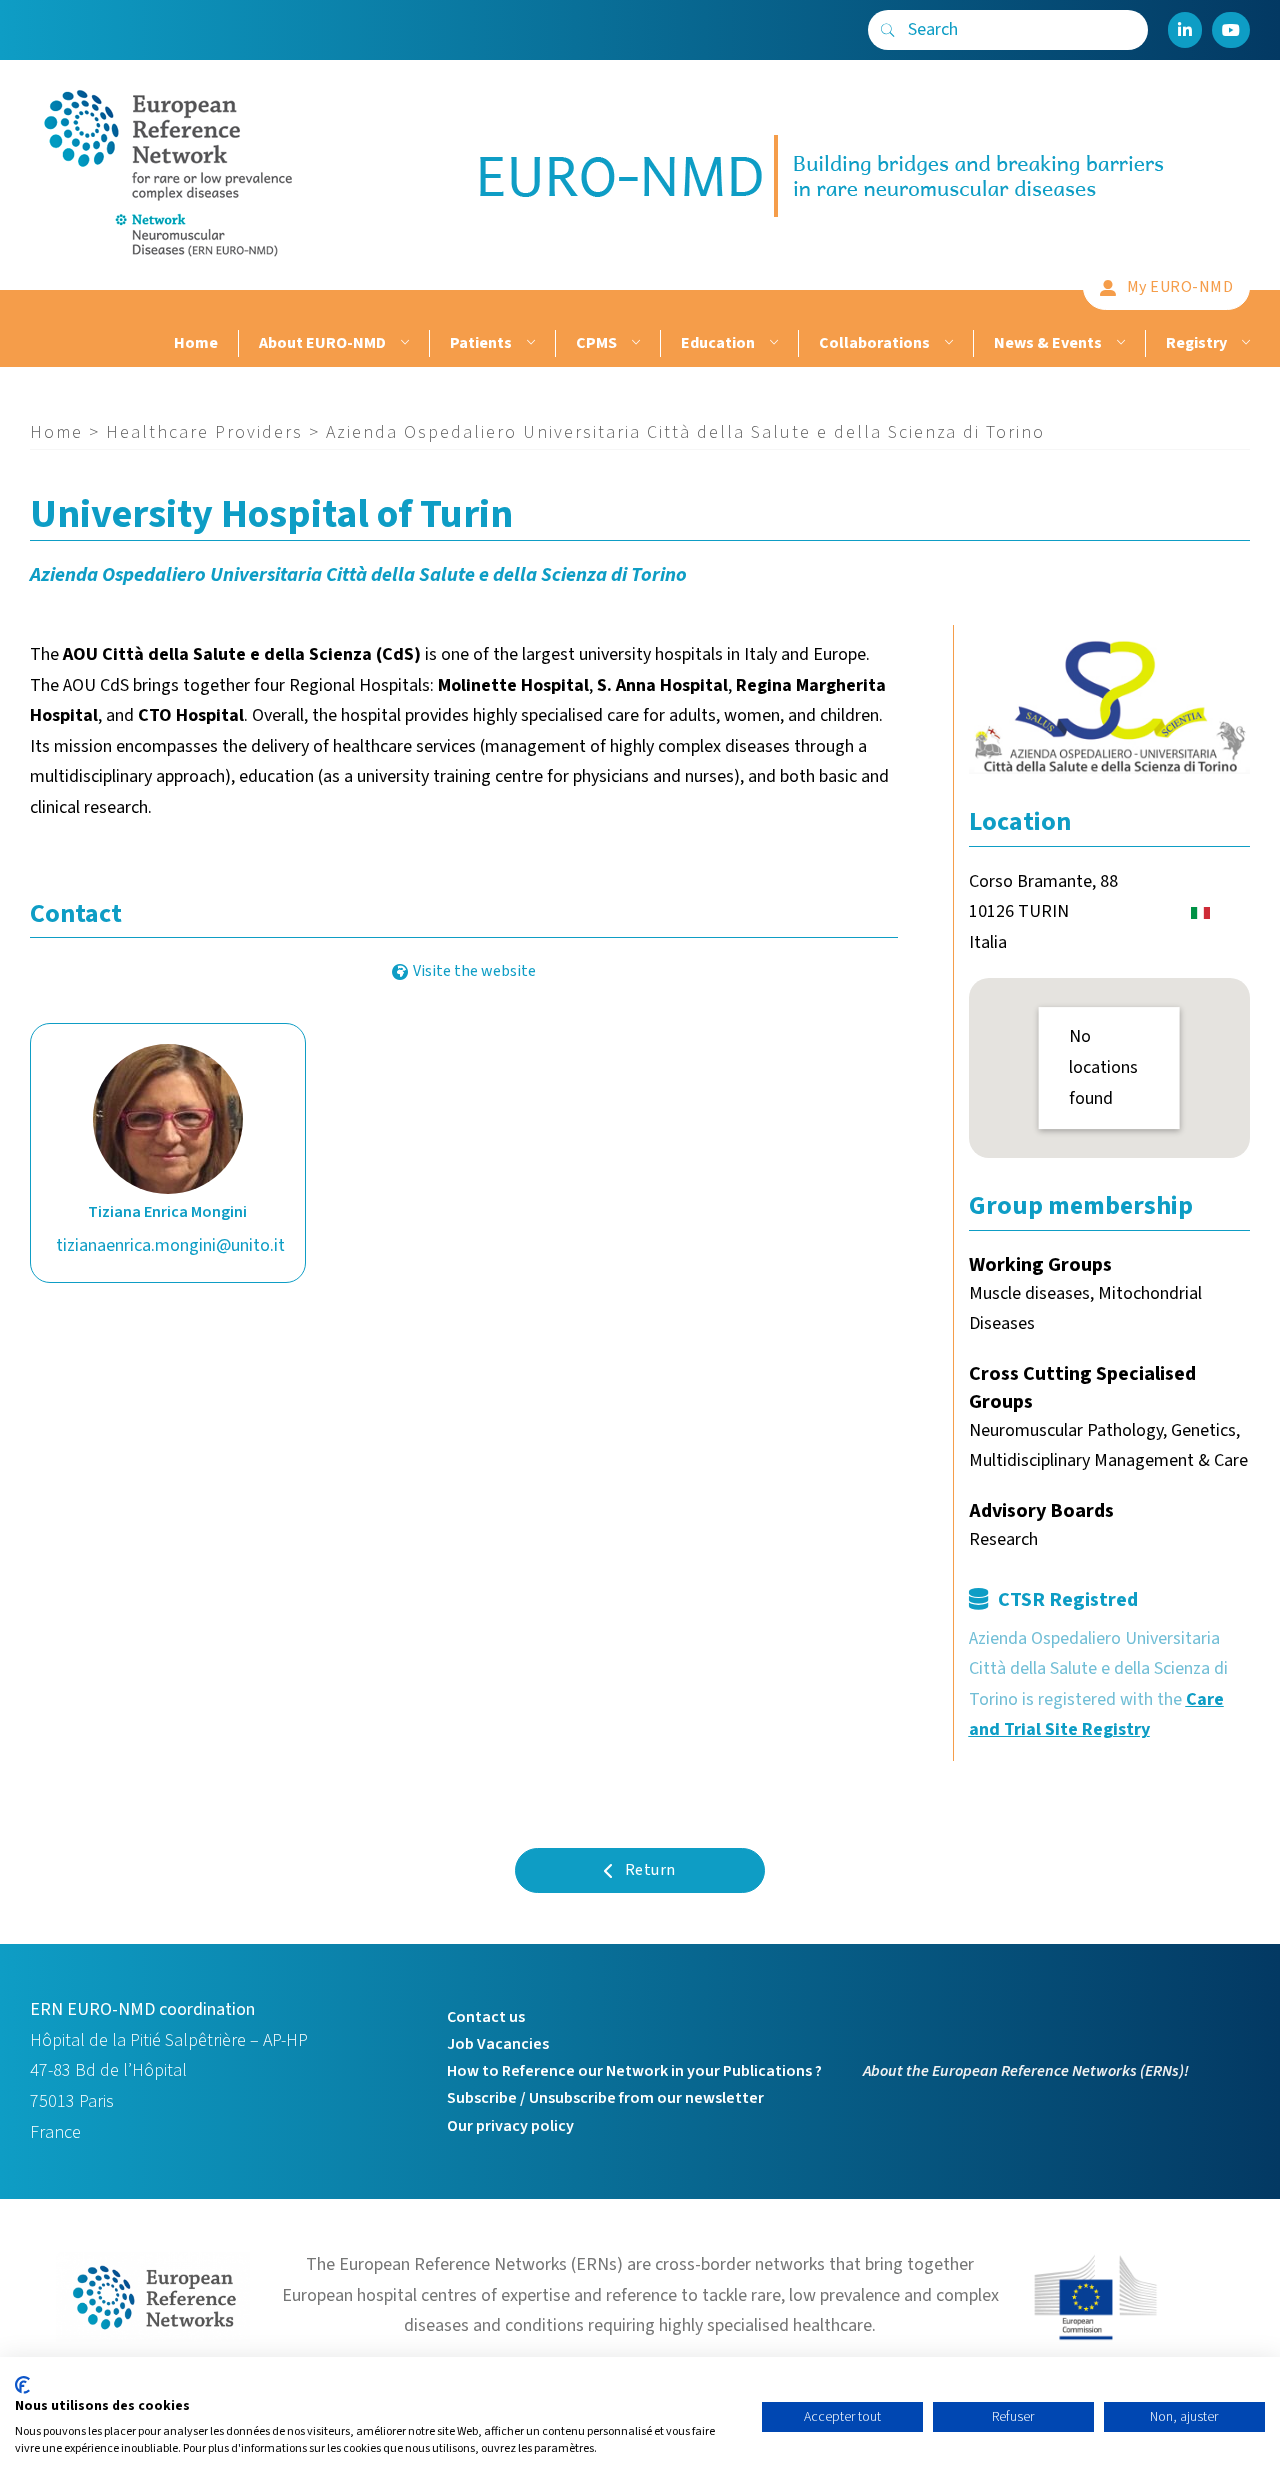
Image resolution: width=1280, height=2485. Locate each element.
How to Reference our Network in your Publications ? (634, 2071)
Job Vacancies (498, 2044)
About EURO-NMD (322, 343)
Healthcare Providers (204, 432)
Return (650, 1870)
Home (196, 343)
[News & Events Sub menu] (1118, 343)
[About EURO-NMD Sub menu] (402, 343)
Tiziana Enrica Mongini (167, 1212)
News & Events (1048, 343)
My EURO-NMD (1180, 287)
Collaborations (874, 343)
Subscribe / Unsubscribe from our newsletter (605, 2098)
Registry (1196, 343)
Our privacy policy (510, 2126)
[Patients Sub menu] (528, 343)
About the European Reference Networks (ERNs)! (1026, 2071)
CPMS (596, 343)
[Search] (888, 30)
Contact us (486, 2017)
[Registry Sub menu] (1243, 343)
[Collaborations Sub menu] (946, 343)
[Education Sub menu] (771, 343)
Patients (481, 343)
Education (718, 343)
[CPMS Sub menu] (633, 343)
